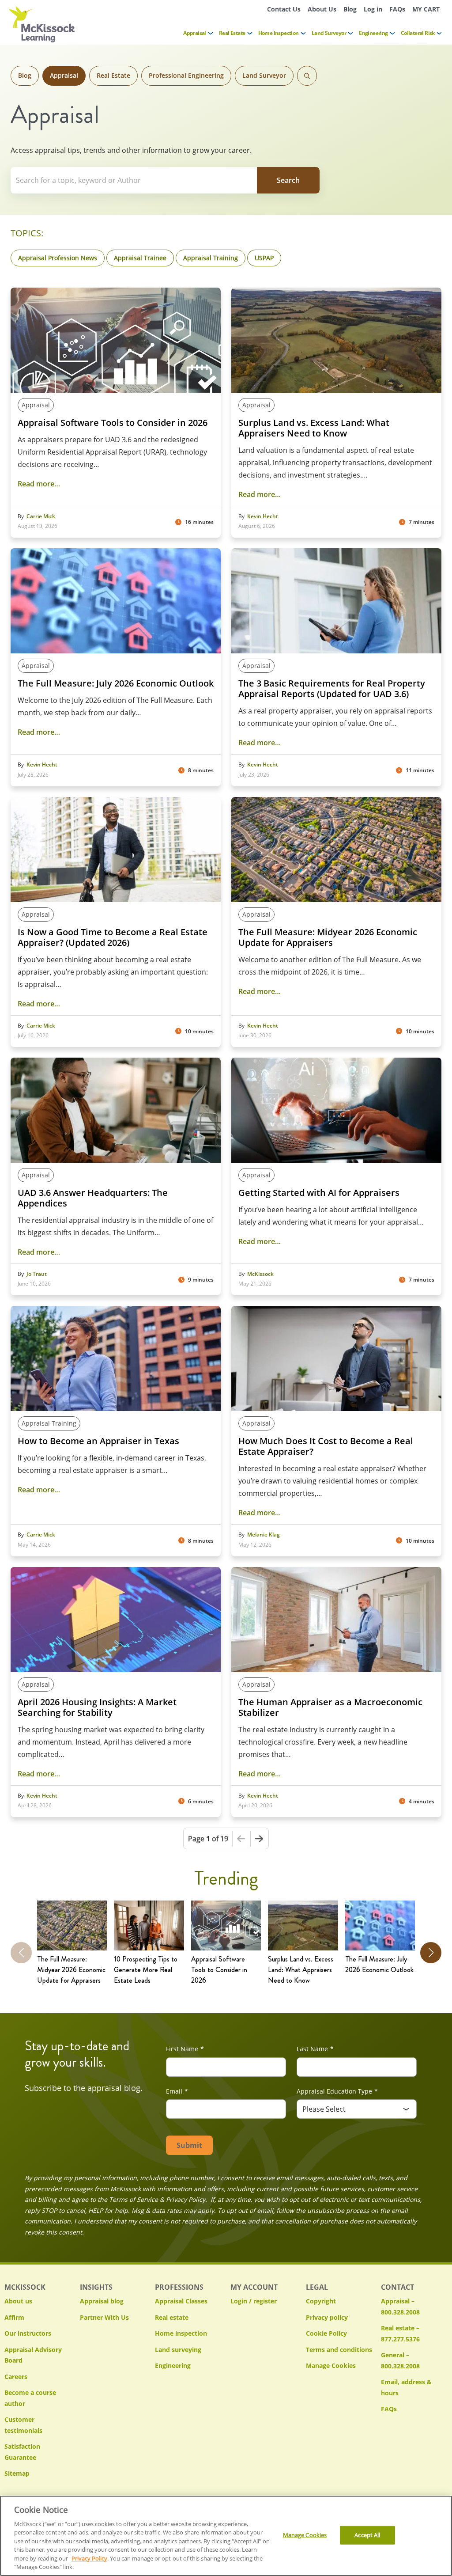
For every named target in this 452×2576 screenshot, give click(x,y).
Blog (350, 9)
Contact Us (284, 9)
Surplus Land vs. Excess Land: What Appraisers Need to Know (314, 428)
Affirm (14, 2317)
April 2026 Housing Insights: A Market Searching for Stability (97, 1707)
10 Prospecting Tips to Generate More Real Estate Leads (146, 1970)
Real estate (172, 2317)
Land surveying (178, 2350)
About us (18, 2301)
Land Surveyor (329, 33)
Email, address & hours (406, 2387)
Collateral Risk (418, 33)
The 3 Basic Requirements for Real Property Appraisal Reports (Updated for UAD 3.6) (332, 689)
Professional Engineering (186, 75)
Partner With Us (104, 2317)
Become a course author (30, 2398)
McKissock (260, 1274)
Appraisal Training (211, 258)
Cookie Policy (326, 2333)
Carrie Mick (41, 516)
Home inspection (181, 2333)
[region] (226, 2536)
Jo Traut (37, 1274)
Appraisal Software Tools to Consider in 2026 (113, 423)
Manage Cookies (331, 2366)
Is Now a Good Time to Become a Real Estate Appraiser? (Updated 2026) (113, 937)
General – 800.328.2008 (400, 2360)
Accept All (367, 2535)
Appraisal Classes (181, 2301)
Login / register (254, 2301)
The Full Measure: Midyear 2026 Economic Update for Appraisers (328, 937)
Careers (16, 2377)
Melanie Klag (264, 1535)
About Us (322, 9)
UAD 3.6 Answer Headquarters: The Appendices (93, 1198)
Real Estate (232, 33)
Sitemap (17, 2473)
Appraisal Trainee (140, 258)
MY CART (426, 9)
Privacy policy (327, 2317)
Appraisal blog (102, 2301)
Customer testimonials (23, 2425)
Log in (373, 9)
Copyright (321, 2301)
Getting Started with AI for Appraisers (319, 1193)
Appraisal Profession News (58, 258)
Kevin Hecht (263, 516)
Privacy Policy (89, 2558)
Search (307, 76)
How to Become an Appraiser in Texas (98, 1441)
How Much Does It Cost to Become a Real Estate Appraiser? (326, 1446)
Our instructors (28, 2333)
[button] (431, 1953)
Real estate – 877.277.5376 (400, 2333)
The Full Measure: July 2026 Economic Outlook (116, 683)
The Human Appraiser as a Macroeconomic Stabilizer (330, 1707)
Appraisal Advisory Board (33, 2355)
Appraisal (195, 33)
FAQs (397, 9)
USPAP (264, 258)
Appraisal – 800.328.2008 (400, 2307)
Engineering (373, 33)
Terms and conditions (339, 2350)
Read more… (39, 484)
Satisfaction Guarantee (22, 2452)
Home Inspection (279, 33)
